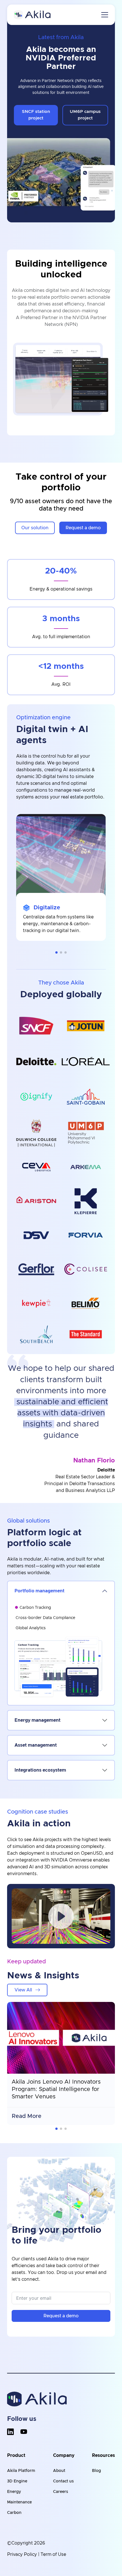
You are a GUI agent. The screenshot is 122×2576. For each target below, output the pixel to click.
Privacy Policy (22, 2554)
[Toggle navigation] (105, 15)
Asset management (36, 1745)
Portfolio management (39, 1591)
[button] (56, 952)
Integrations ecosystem (40, 1770)
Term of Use (53, 2554)
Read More (27, 2116)
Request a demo (61, 2316)
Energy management (37, 1720)
